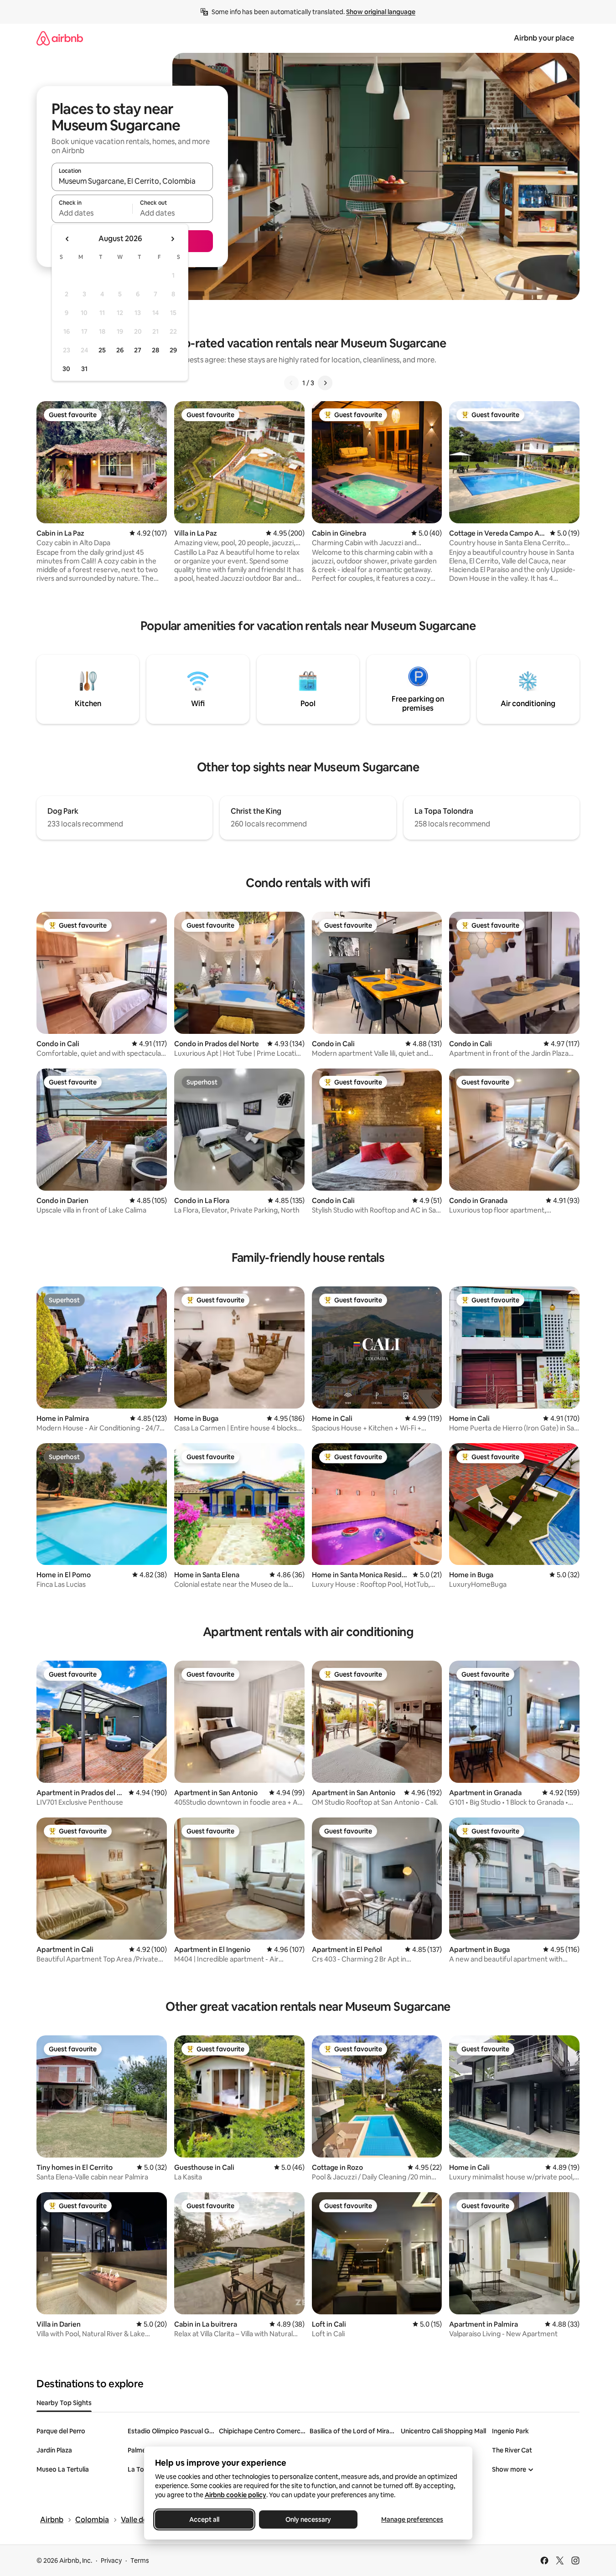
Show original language (381, 12)
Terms (140, 2561)
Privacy (111, 2561)
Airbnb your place (544, 38)
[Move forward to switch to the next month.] (172, 239)
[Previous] (291, 383)
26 (120, 350)
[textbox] (92, 213)
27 (138, 350)
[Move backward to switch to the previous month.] (67, 239)
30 (66, 369)
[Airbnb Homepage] (60, 38)
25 (102, 350)
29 (173, 350)
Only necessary (308, 2519)
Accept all (204, 2519)
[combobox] (132, 181)
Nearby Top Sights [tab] (64, 2403)
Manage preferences (412, 2519)
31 (84, 369)
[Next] (325, 383)
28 (155, 350)
